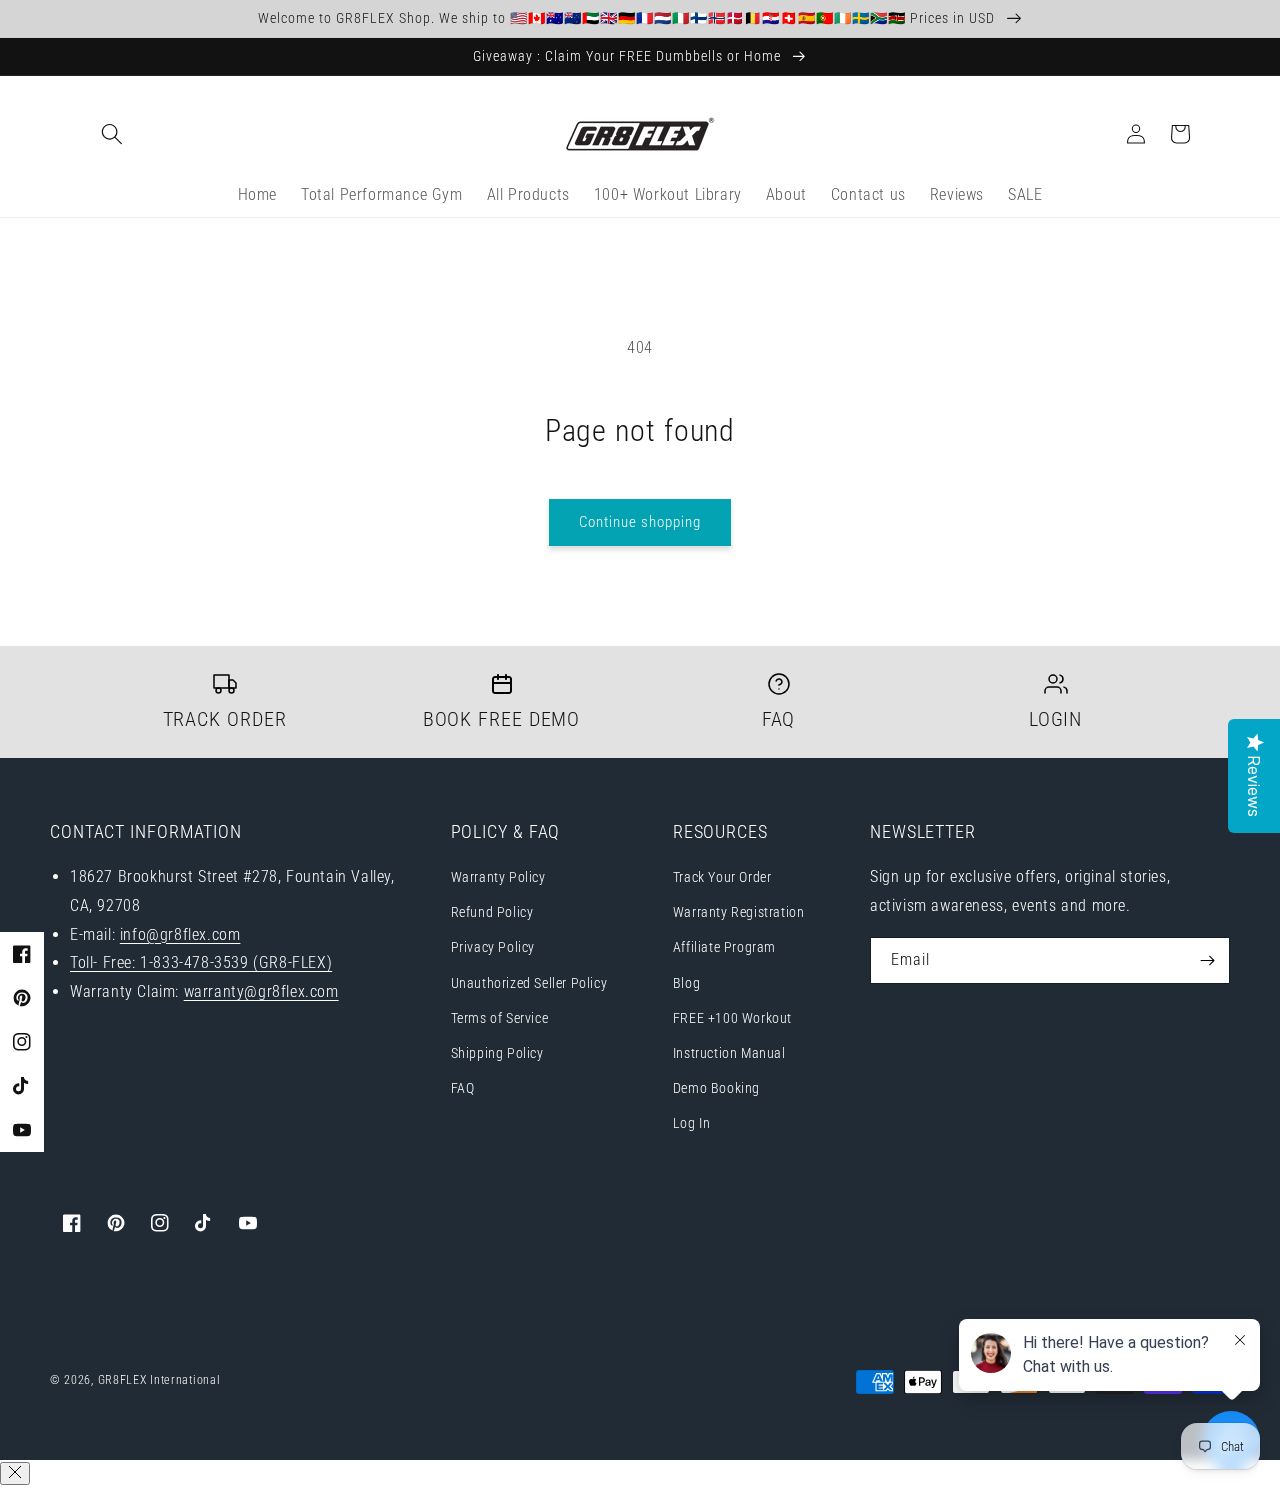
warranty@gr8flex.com (261, 991)
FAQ (463, 1088)
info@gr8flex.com (180, 934)
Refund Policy (492, 912)
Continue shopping (640, 522)
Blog (686, 983)
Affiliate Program (724, 947)
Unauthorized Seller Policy (529, 983)
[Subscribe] (1207, 960)
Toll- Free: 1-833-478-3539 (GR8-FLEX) (201, 962)
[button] (112, 134)
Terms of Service (500, 1018)
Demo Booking (716, 1088)
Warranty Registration (739, 912)
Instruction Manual (729, 1053)
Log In (692, 1123)
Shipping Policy (497, 1053)
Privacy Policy (493, 947)
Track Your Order (722, 877)
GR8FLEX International (159, 1380)
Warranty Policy (498, 877)
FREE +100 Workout (732, 1018)
